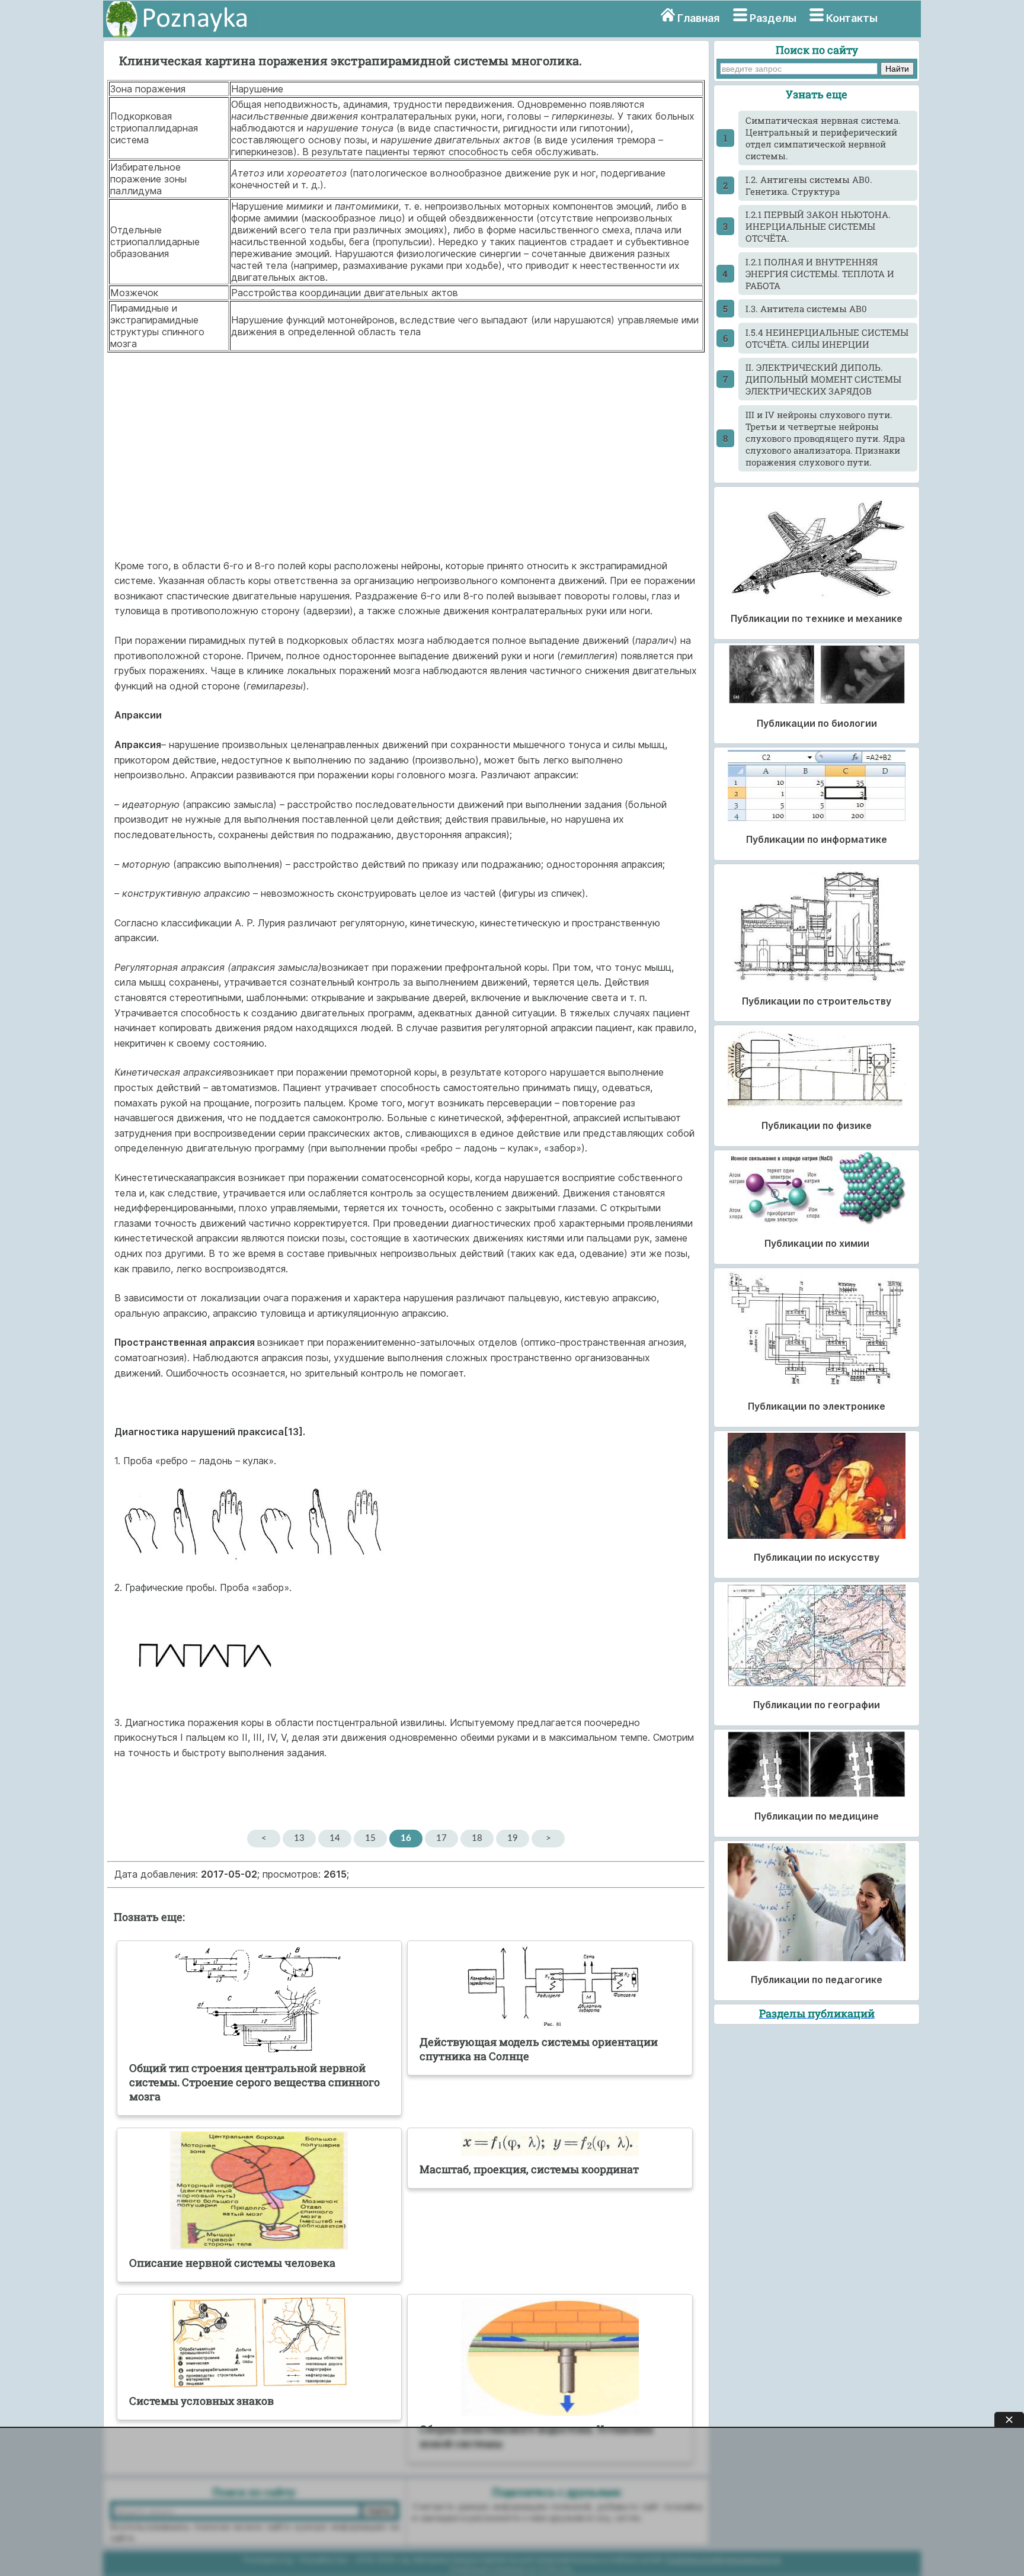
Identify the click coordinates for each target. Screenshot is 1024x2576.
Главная (698, 18)
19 (513, 1838)
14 (335, 1838)
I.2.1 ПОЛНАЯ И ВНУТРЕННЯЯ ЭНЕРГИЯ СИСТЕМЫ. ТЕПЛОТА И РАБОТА (820, 274)
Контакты (852, 18)
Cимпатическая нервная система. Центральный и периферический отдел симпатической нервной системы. (823, 138)
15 (370, 1838)
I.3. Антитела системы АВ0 (806, 309)
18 (477, 1838)
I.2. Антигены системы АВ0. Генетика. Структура (809, 185)
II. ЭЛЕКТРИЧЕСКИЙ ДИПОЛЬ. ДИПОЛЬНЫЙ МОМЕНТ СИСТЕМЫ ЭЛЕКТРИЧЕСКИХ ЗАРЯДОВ (823, 379)
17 (441, 1838)
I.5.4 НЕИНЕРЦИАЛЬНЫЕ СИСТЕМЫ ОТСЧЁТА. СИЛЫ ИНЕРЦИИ (827, 338)
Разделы (773, 18)
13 (299, 1838)
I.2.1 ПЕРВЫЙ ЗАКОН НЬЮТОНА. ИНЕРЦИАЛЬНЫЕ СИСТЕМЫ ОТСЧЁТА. (818, 226)
